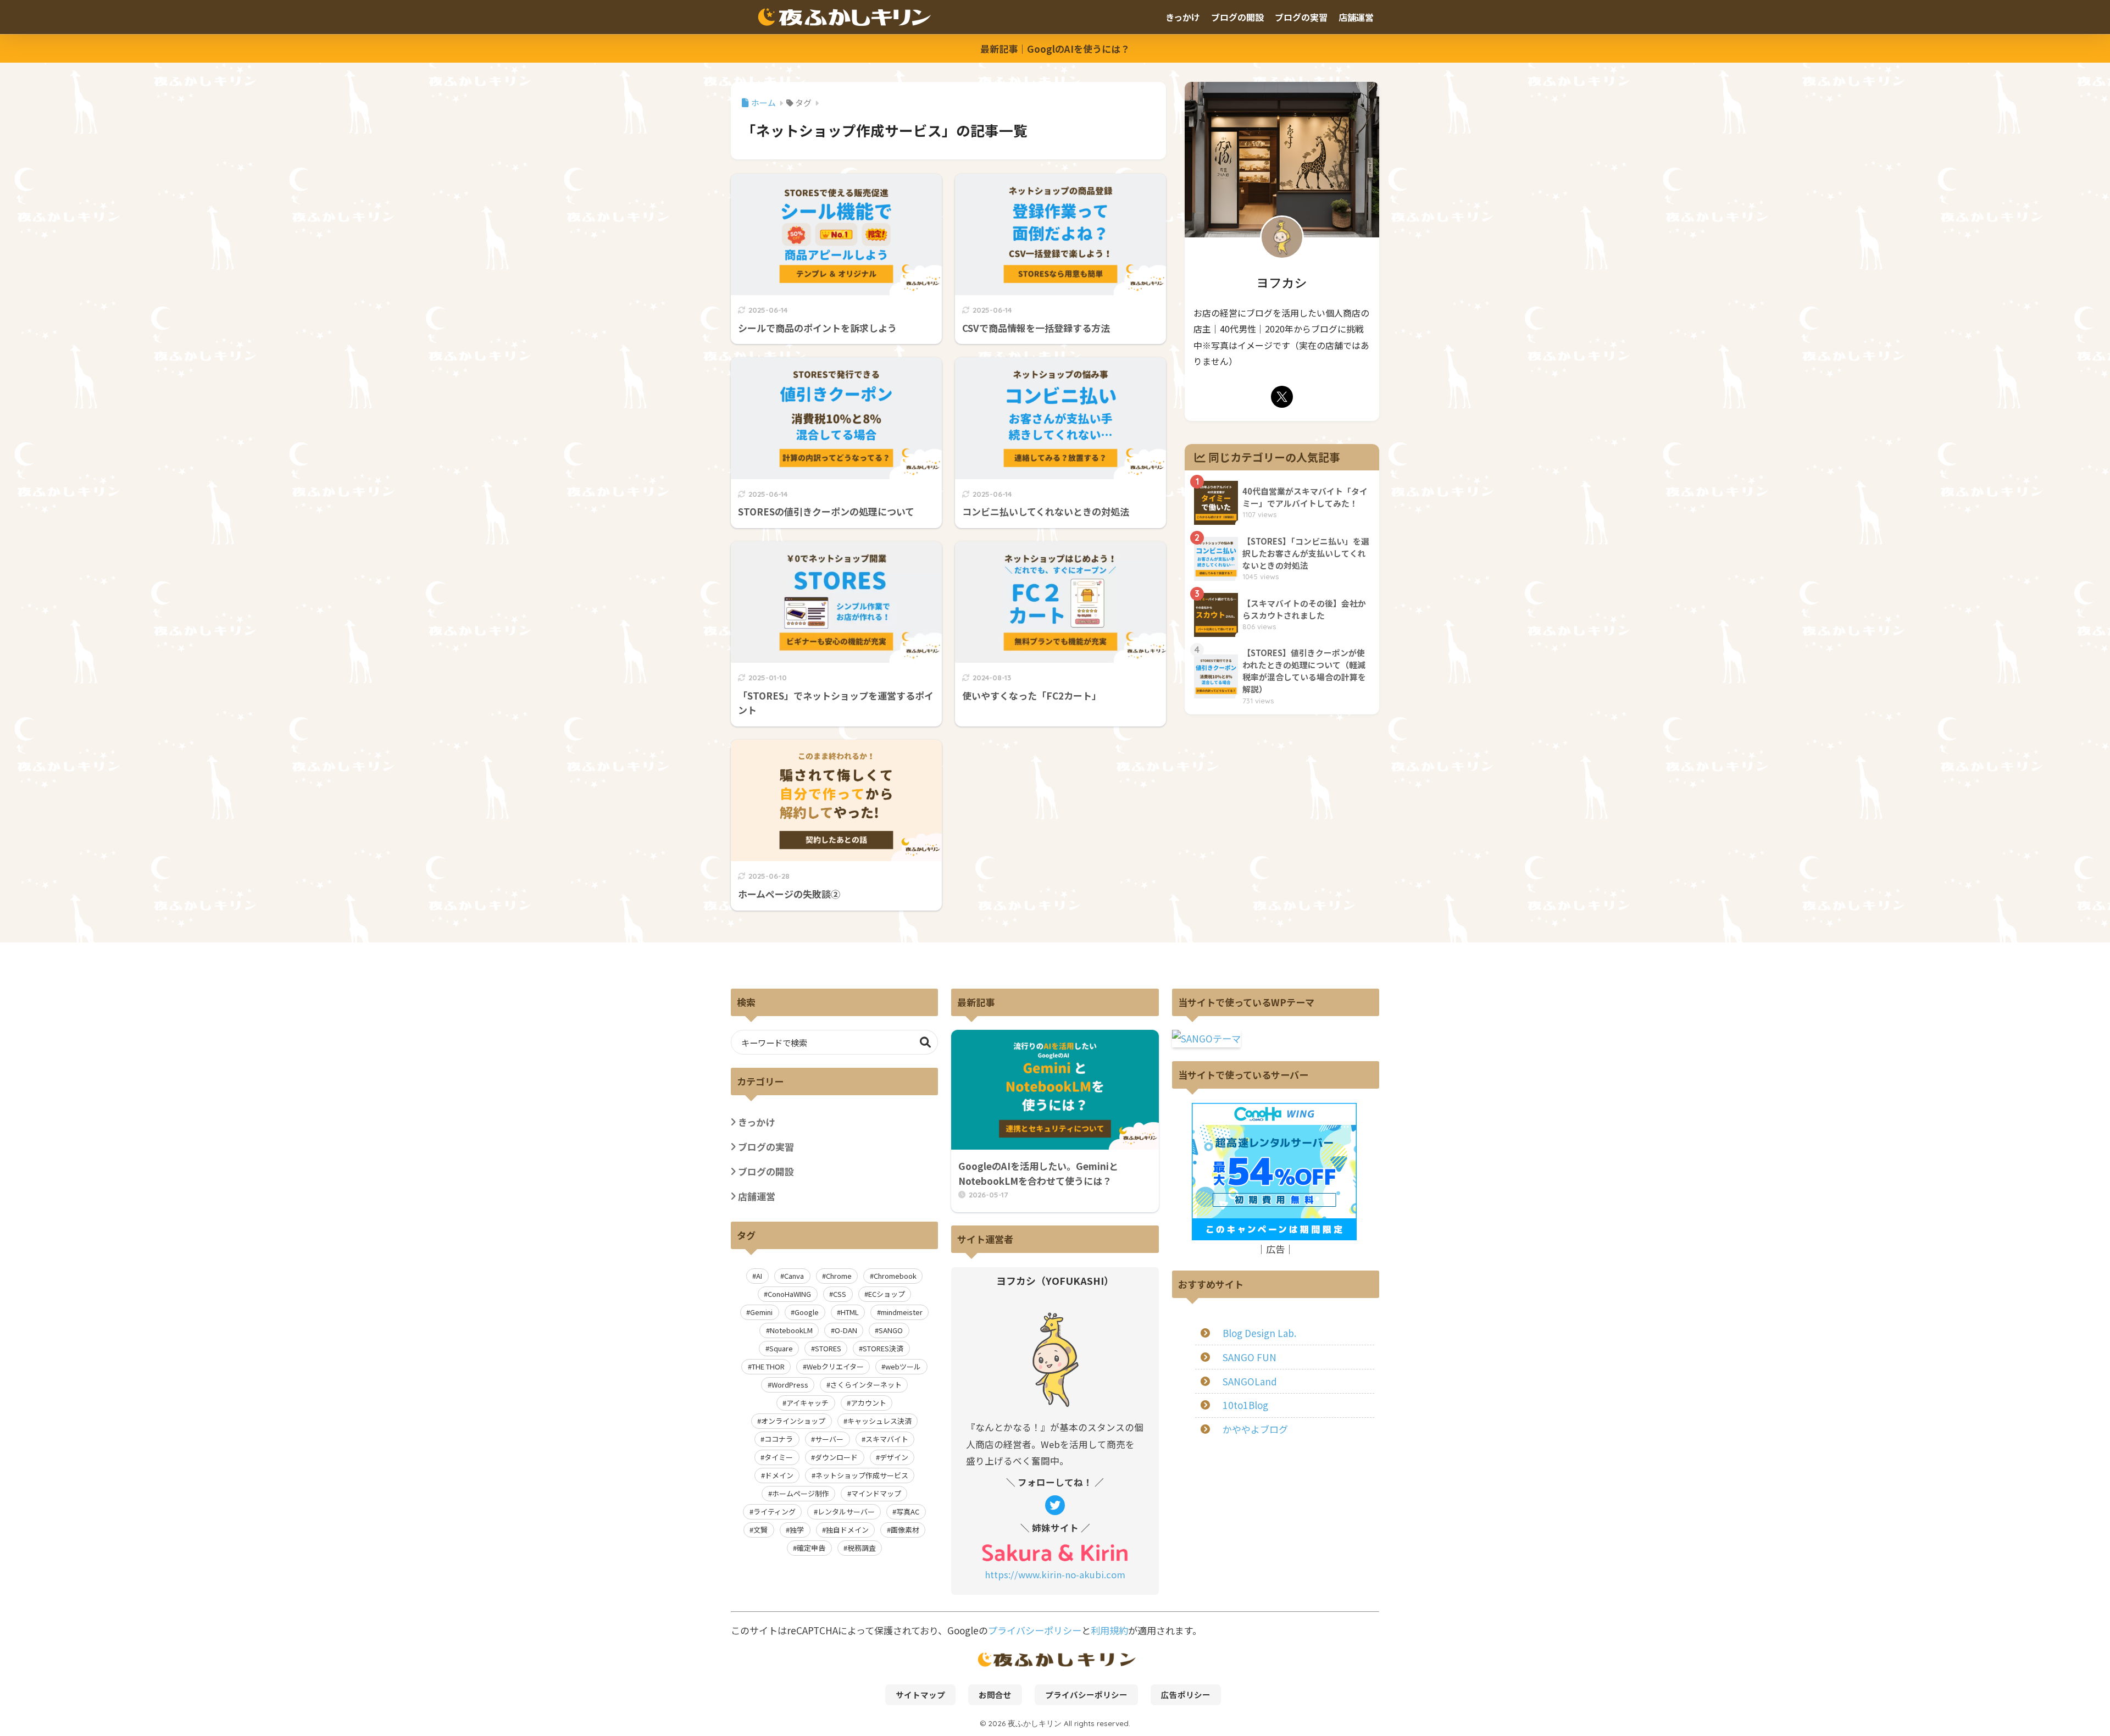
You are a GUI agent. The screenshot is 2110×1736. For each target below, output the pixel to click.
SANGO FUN (1250, 1357)
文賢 (760, 1530)
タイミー (779, 1457)
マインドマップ (876, 1493)
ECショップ (887, 1294)
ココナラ (779, 1439)
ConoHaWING (789, 1294)
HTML (850, 1312)
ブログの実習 (1301, 17)
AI (759, 1276)
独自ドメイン (847, 1530)
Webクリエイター (835, 1366)
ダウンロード (836, 1457)
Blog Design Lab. (1259, 1333)
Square (781, 1348)
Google (807, 1312)
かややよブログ (1255, 1429)
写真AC (908, 1512)
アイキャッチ (807, 1403)
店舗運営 (1356, 17)
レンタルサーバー (846, 1512)
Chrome (839, 1276)
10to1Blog (1245, 1405)
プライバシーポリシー (1035, 1630)
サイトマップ (920, 1695)
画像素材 (905, 1530)
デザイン (894, 1457)
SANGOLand (1250, 1381)
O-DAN (846, 1330)
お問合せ (995, 1695)
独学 (797, 1530)
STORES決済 (883, 1348)
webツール (903, 1366)
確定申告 (811, 1548)
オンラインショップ (793, 1421)
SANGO (891, 1330)
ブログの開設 (1237, 17)
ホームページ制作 (801, 1493)
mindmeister (902, 1312)
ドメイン (779, 1475)
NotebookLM (791, 1330)
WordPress (790, 1385)
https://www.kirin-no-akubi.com (1055, 1574)
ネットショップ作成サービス (862, 1475)
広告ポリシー (1186, 1695)
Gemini (761, 1312)
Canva (794, 1276)
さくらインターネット (866, 1385)
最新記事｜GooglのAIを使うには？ (1055, 49)
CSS (840, 1294)
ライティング (774, 1512)
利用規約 (1109, 1630)
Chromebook (895, 1276)
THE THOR (768, 1366)
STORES (828, 1348)
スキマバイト (887, 1439)
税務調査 (862, 1548)
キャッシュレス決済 (879, 1421)
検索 (926, 1042)
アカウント (868, 1403)
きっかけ (1183, 17)
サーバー (829, 1439)
